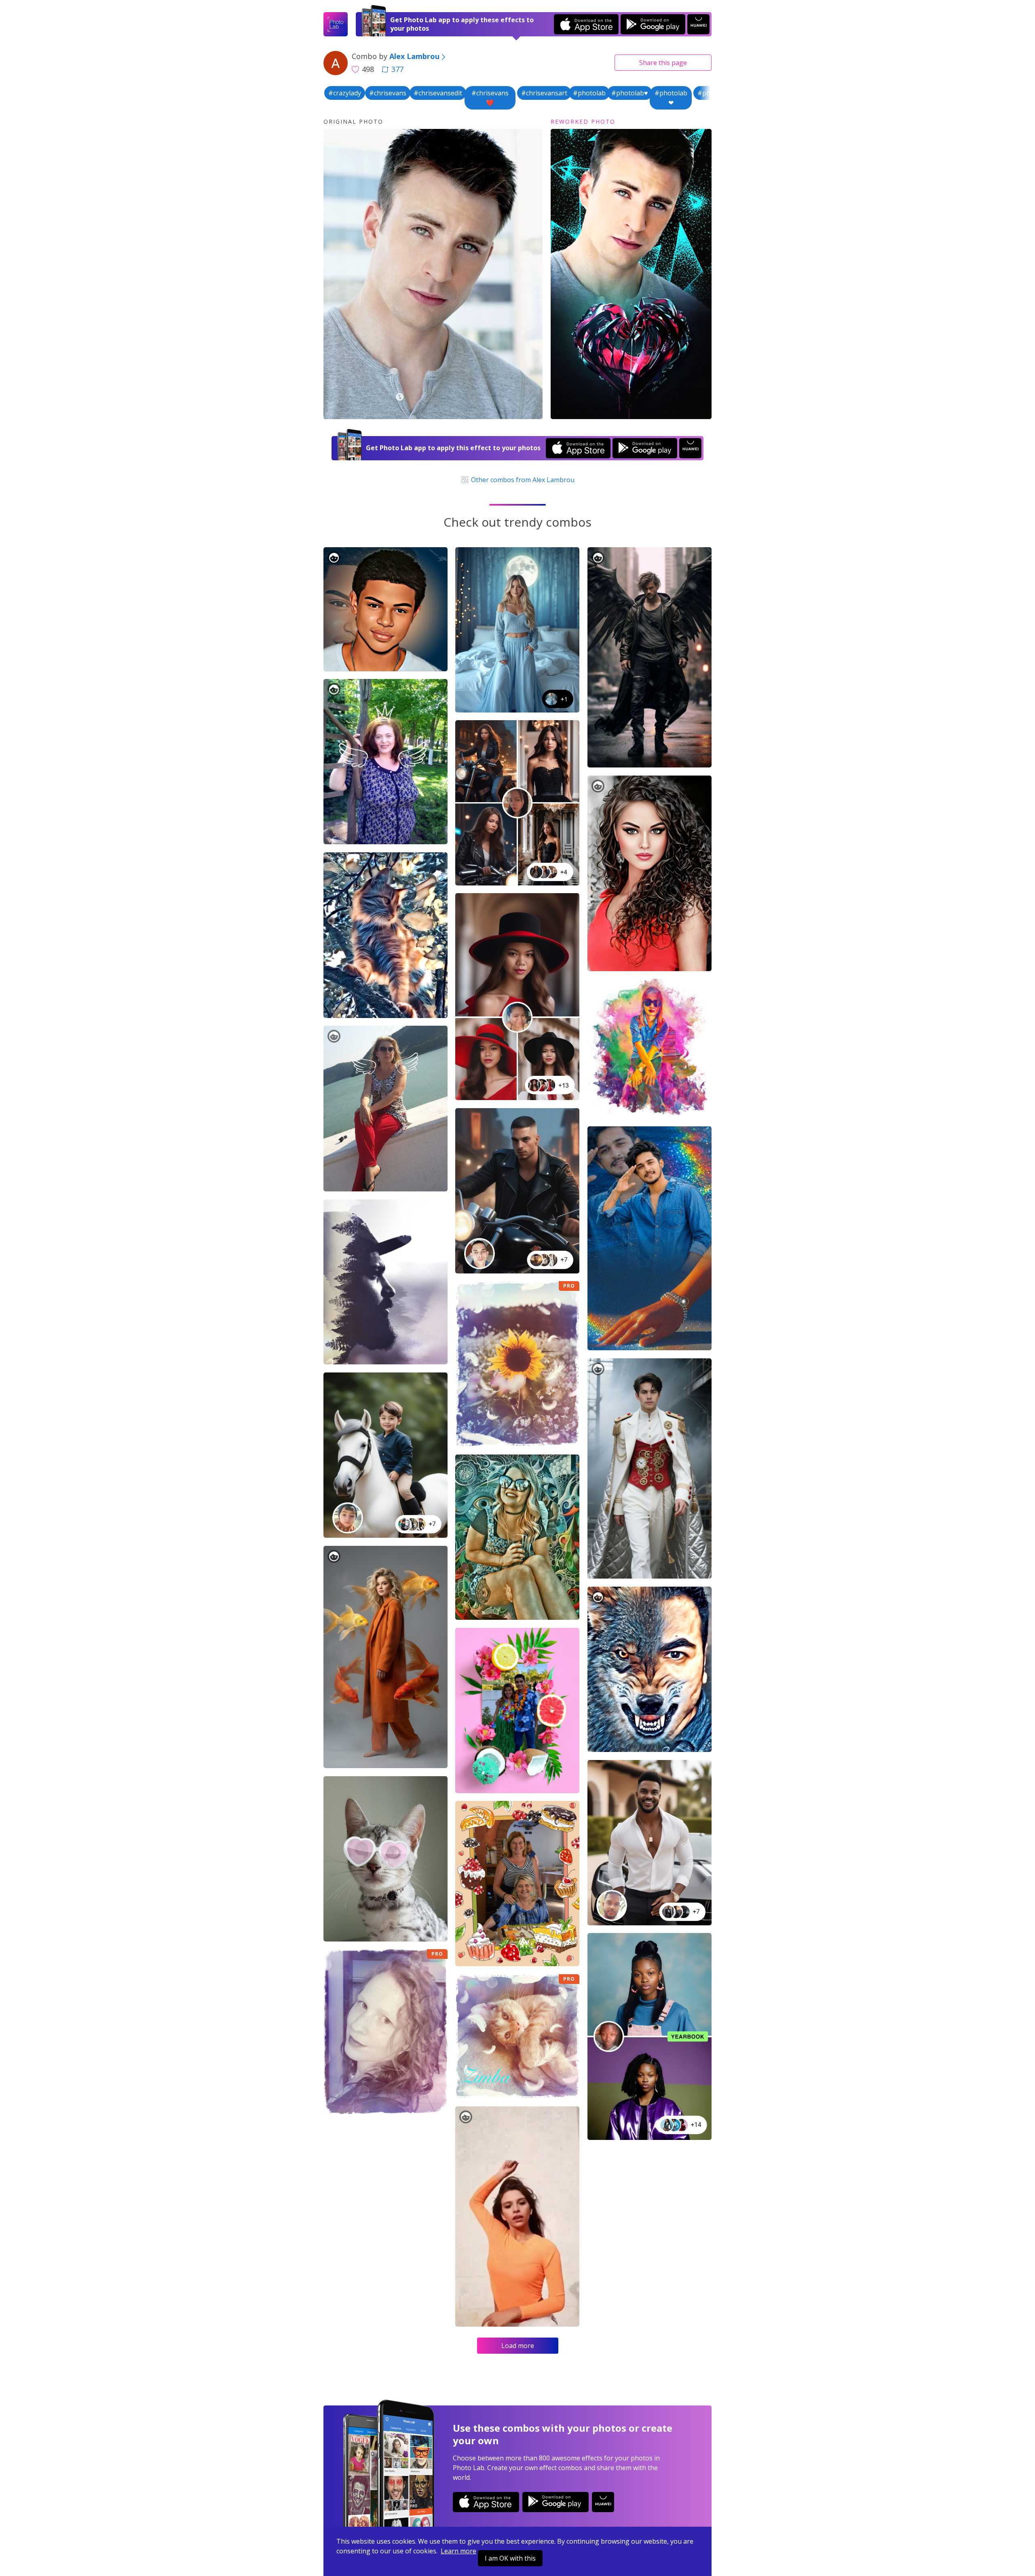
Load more (518, 2346)
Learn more (458, 2551)
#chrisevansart (544, 93)
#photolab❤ (671, 98)
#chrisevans (388, 93)
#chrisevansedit (438, 93)
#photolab (589, 93)
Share (663, 63)
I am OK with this (510, 2558)
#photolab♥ (630, 93)
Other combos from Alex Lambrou (522, 480)
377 (397, 69)
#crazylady (345, 93)
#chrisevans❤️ (490, 98)
